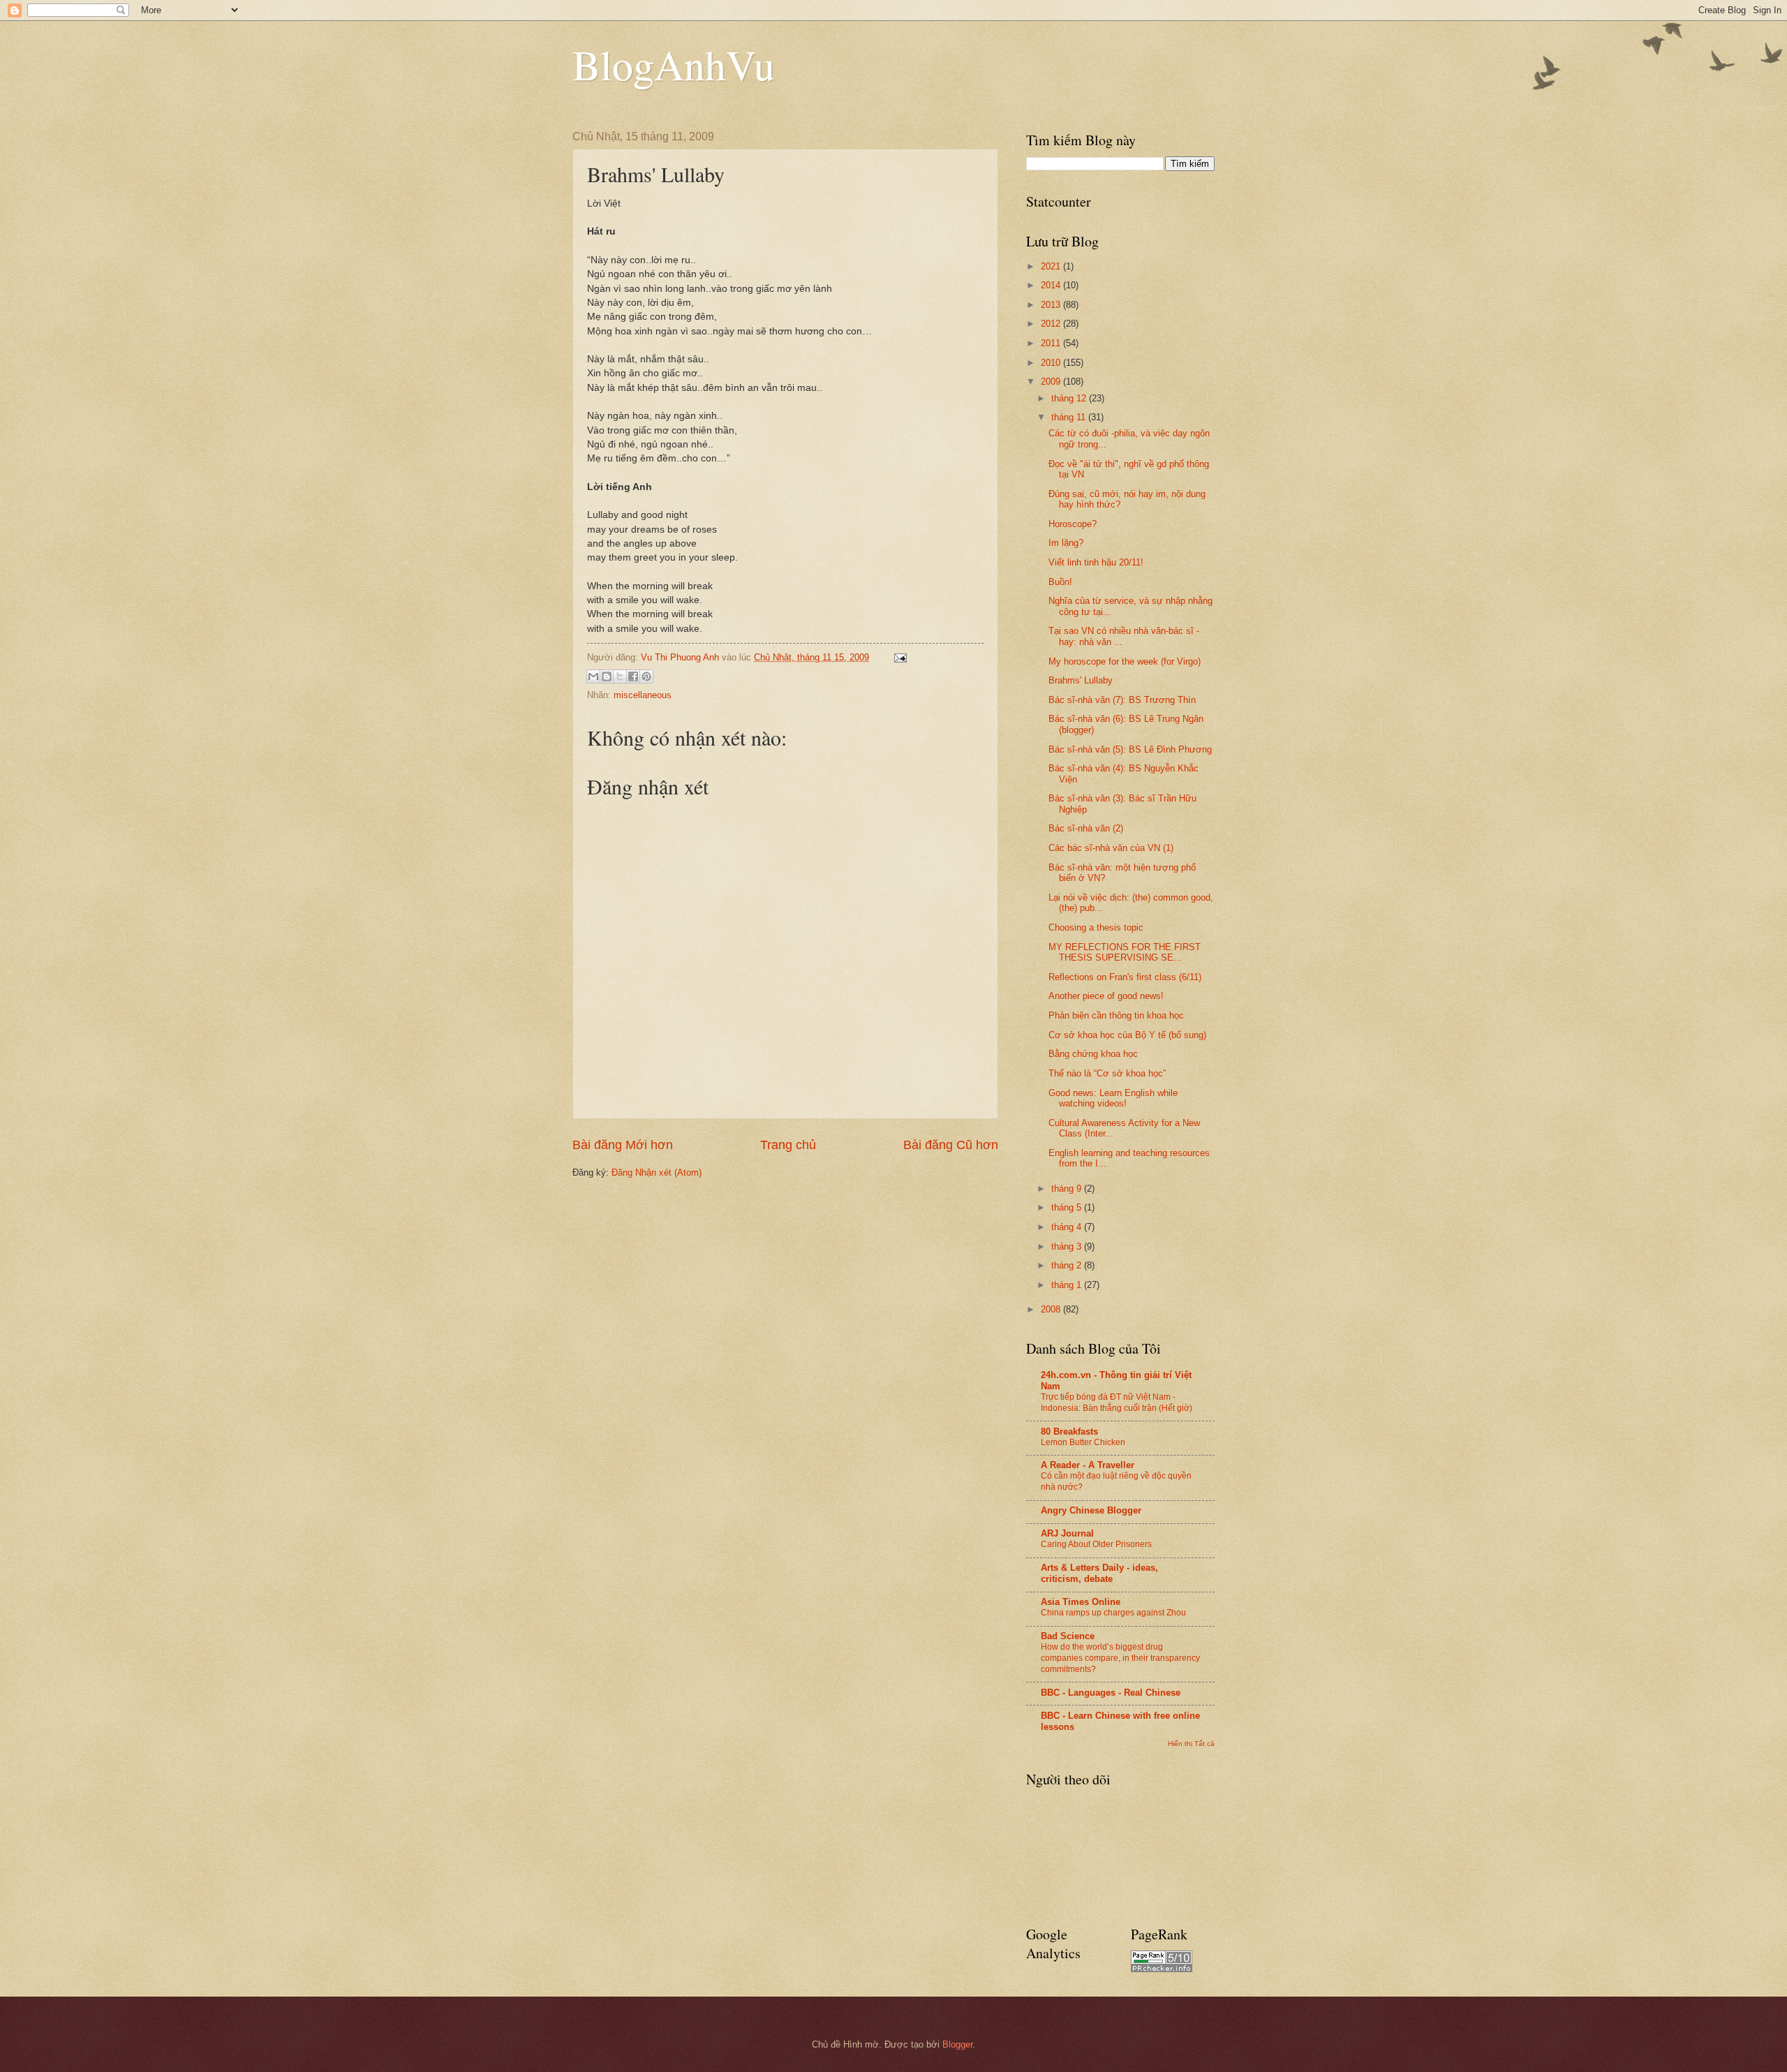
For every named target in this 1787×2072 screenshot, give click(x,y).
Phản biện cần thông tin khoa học (1116, 1015)
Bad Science (1068, 1636)
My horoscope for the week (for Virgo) (1125, 661)
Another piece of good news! (1106, 996)
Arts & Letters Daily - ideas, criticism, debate (1099, 1573)
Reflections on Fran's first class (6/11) (1125, 977)
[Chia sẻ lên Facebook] (633, 676)
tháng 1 (1068, 1285)
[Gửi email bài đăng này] (593, 676)
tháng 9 (1068, 1189)
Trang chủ (788, 1145)
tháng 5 (1068, 1207)
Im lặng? (1066, 543)
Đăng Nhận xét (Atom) (657, 1172)
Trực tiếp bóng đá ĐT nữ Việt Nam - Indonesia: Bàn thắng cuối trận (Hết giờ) (1117, 1403)
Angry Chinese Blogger (1091, 1510)
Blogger (957, 2044)
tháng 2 (1068, 1265)
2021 (1052, 266)
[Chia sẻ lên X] (620, 676)
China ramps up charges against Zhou (1113, 1613)
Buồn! (1060, 582)
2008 (1052, 1309)
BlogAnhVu (674, 64)
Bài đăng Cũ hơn (951, 1145)
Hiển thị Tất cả (1191, 1744)
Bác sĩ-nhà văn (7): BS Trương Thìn (1122, 700)
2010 (1052, 363)
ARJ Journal (1067, 1533)
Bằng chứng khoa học (1093, 1054)
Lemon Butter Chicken (1083, 1442)
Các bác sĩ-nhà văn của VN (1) (1111, 848)
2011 (1052, 343)
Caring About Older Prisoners (1096, 1544)
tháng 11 (1070, 417)
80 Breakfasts (1069, 1431)
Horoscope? (1073, 524)
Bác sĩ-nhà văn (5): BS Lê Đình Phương (1130, 749)
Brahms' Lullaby (1081, 680)
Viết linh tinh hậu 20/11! (1096, 562)
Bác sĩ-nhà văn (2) (1086, 828)
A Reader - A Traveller (1088, 1465)
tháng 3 (1068, 1246)
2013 (1052, 305)
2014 (1052, 285)
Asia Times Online (1081, 1602)
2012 (1052, 324)
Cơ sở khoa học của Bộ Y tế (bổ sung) (1127, 1035)
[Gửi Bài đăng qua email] (898, 657)
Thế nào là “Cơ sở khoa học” (1107, 1073)
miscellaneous (643, 695)
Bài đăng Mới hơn (623, 1145)
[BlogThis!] (607, 676)
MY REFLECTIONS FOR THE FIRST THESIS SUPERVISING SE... (1125, 952)
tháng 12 (1070, 398)
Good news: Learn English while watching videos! (1113, 1098)
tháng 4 (1068, 1227)
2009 (1052, 382)
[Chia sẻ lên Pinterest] (646, 676)
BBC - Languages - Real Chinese (1111, 1693)
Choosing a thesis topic (1096, 927)
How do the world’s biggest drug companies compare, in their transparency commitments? (1120, 1658)
